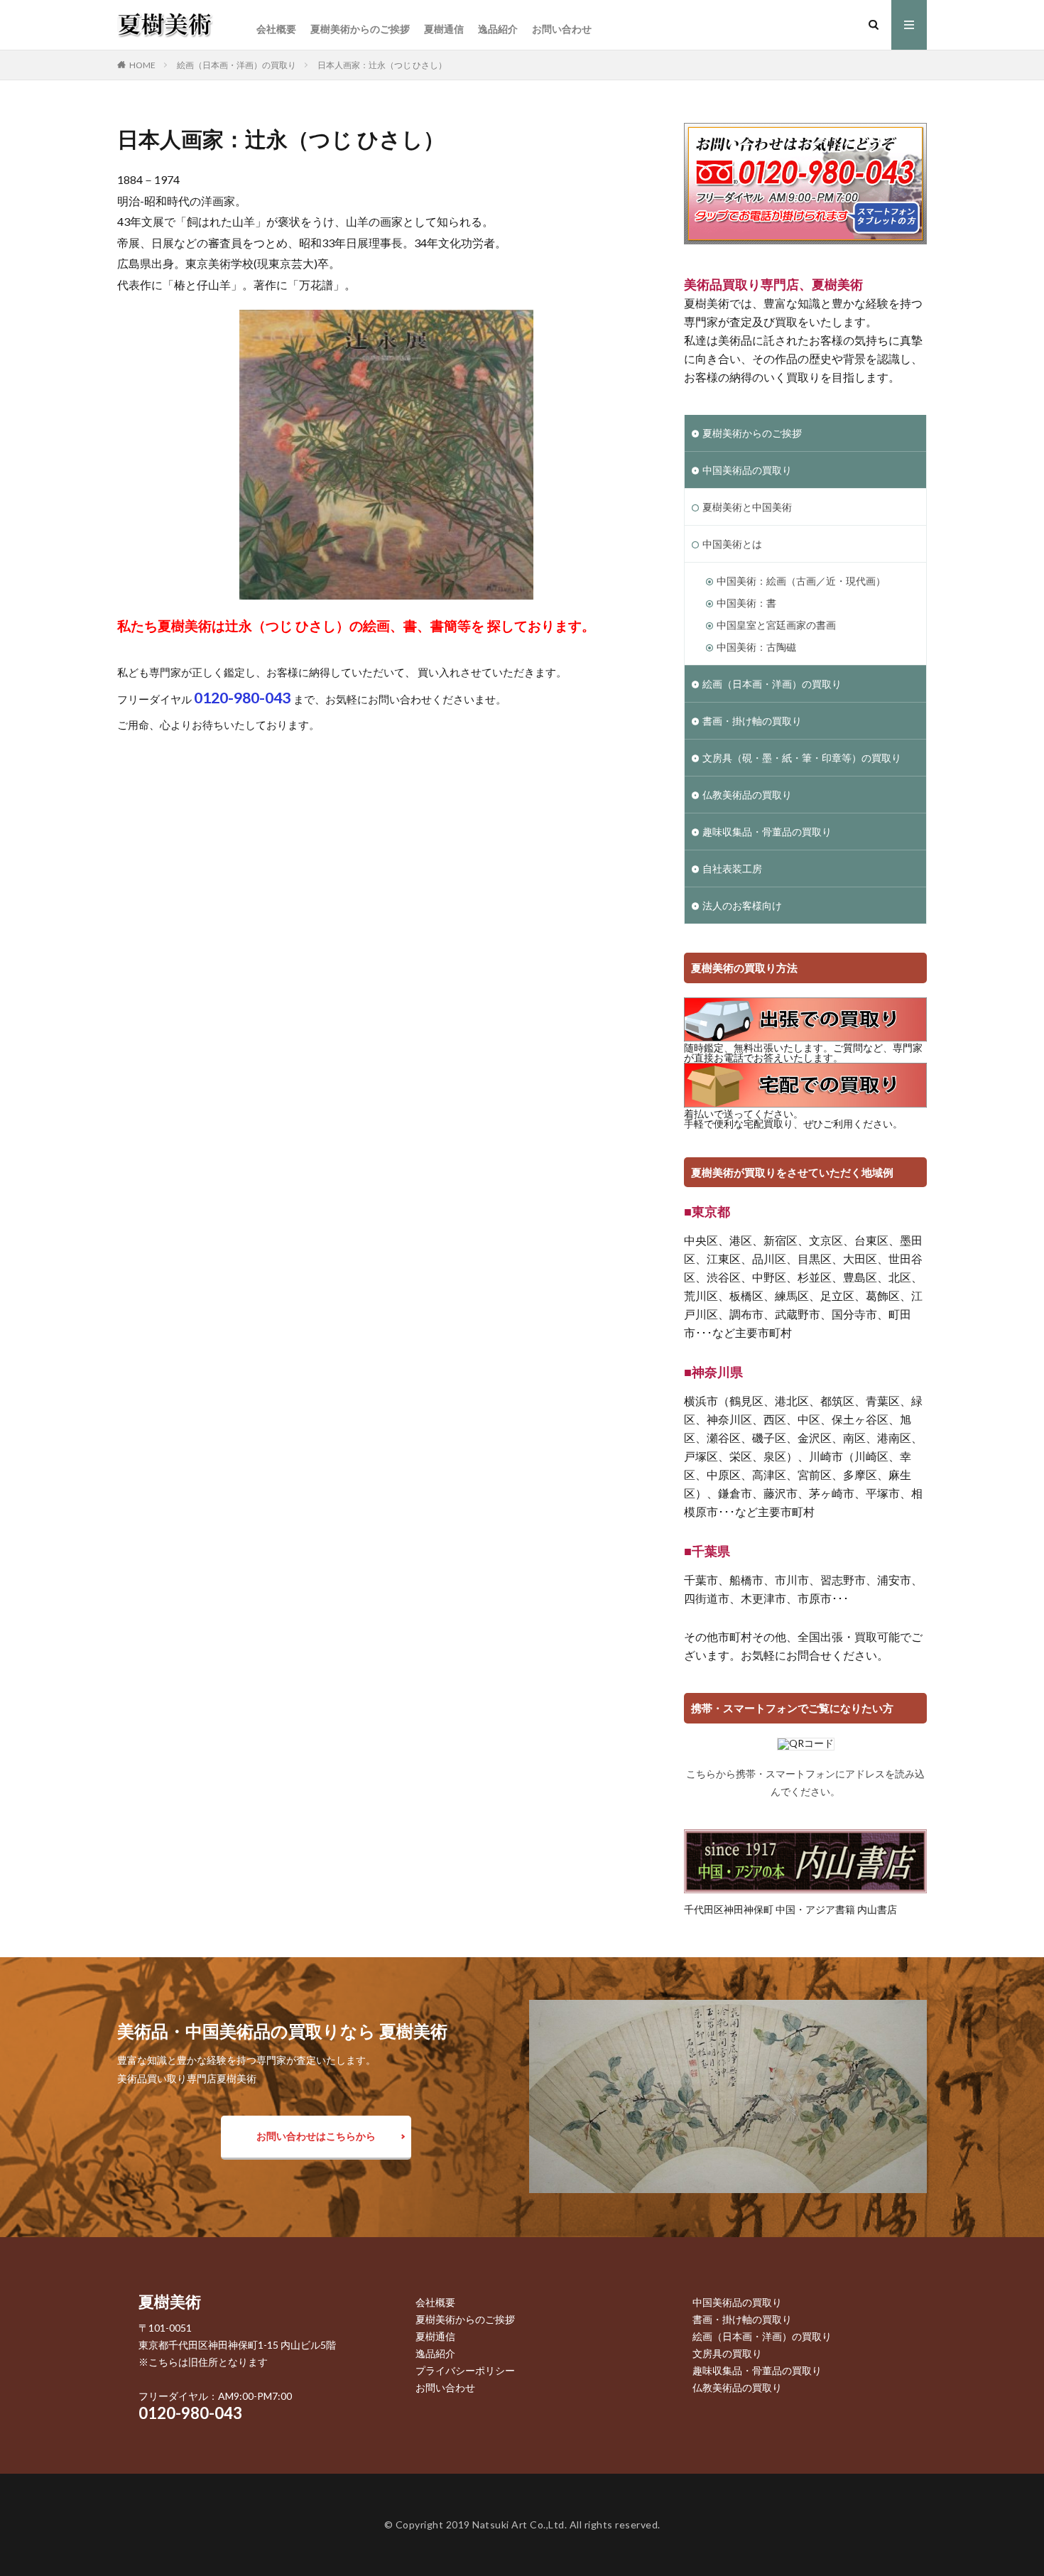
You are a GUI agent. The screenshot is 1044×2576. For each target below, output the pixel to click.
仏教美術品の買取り (747, 795)
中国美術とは (732, 544)
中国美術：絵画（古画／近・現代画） (801, 581)
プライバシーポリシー (465, 2370)
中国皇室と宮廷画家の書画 (776, 625)
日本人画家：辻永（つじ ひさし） (382, 65)
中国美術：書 (746, 603)
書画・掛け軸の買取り (752, 721)
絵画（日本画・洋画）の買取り (236, 65)
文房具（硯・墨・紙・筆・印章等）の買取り (802, 758)
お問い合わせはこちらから (316, 2136)
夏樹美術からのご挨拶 (360, 29)
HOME (142, 65)
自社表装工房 (732, 868)
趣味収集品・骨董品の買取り (767, 832)
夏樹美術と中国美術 (747, 507)
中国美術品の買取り (747, 470)
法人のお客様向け (742, 905)
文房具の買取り (727, 2353)
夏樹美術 (170, 2301)
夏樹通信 (444, 29)
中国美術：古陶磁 (756, 647)
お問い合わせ (562, 29)
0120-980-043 (190, 2413)
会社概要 (276, 29)
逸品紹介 (498, 29)
